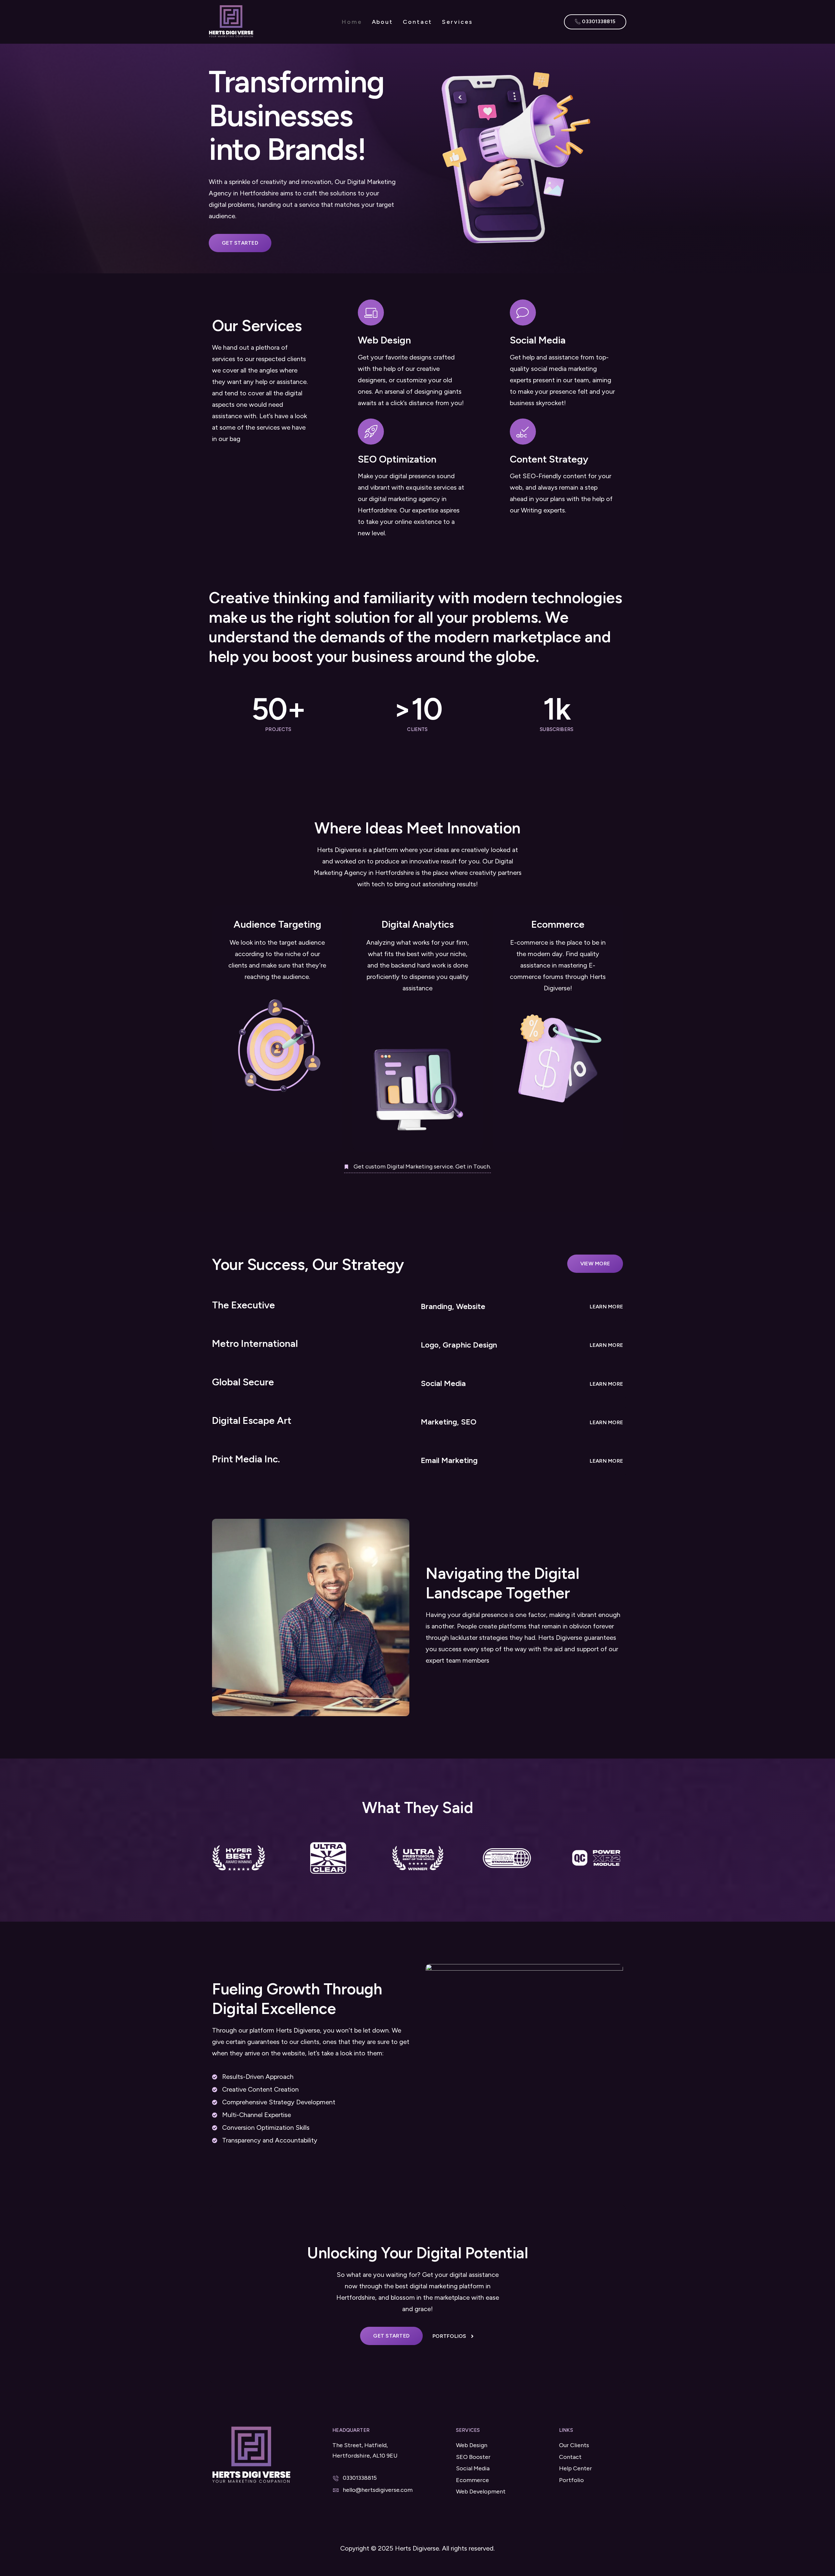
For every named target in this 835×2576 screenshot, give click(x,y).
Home (352, 22)
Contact (417, 22)
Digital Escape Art (252, 1420)
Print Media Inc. (246, 1459)
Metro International (255, 1343)
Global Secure (243, 1382)
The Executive (243, 1305)
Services (457, 22)
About (383, 22)
